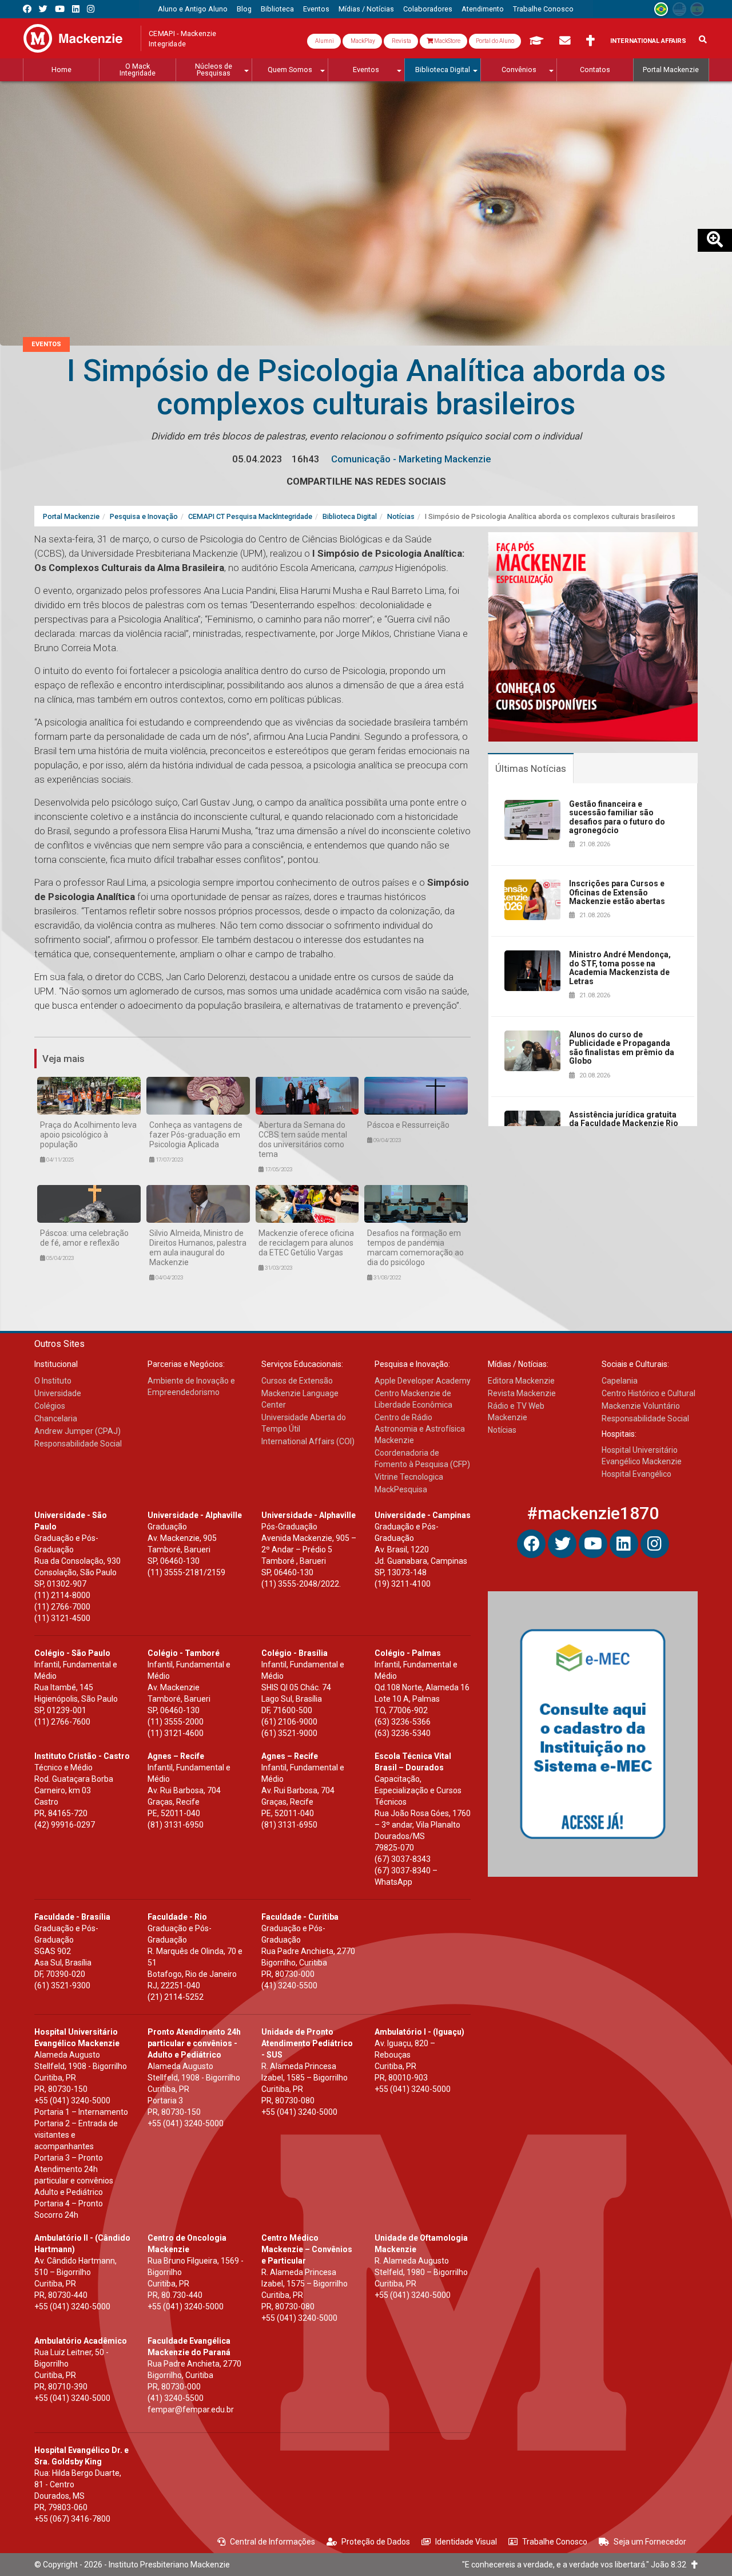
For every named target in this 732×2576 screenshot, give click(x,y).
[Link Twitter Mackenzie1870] (43, 9)
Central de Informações (272, 2542)
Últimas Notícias (531, 768)
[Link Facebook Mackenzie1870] (27, 9)
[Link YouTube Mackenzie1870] (60, 9)
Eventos (46, 344)
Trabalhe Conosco (555, 2542)
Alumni (324, 41)
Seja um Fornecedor (650, 2542)
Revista (401, 41)
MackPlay (362, 41)
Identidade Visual (466, 2542)
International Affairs (648, 41)
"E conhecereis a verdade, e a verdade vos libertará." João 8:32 (577, 2565)
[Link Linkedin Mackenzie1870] (76, 9)
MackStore (447, 41)
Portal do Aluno (495, 41)
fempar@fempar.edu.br (191, 2409)
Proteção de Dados (376, 2542)
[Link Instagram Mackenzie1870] (91, 9)
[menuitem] (193, 9)
